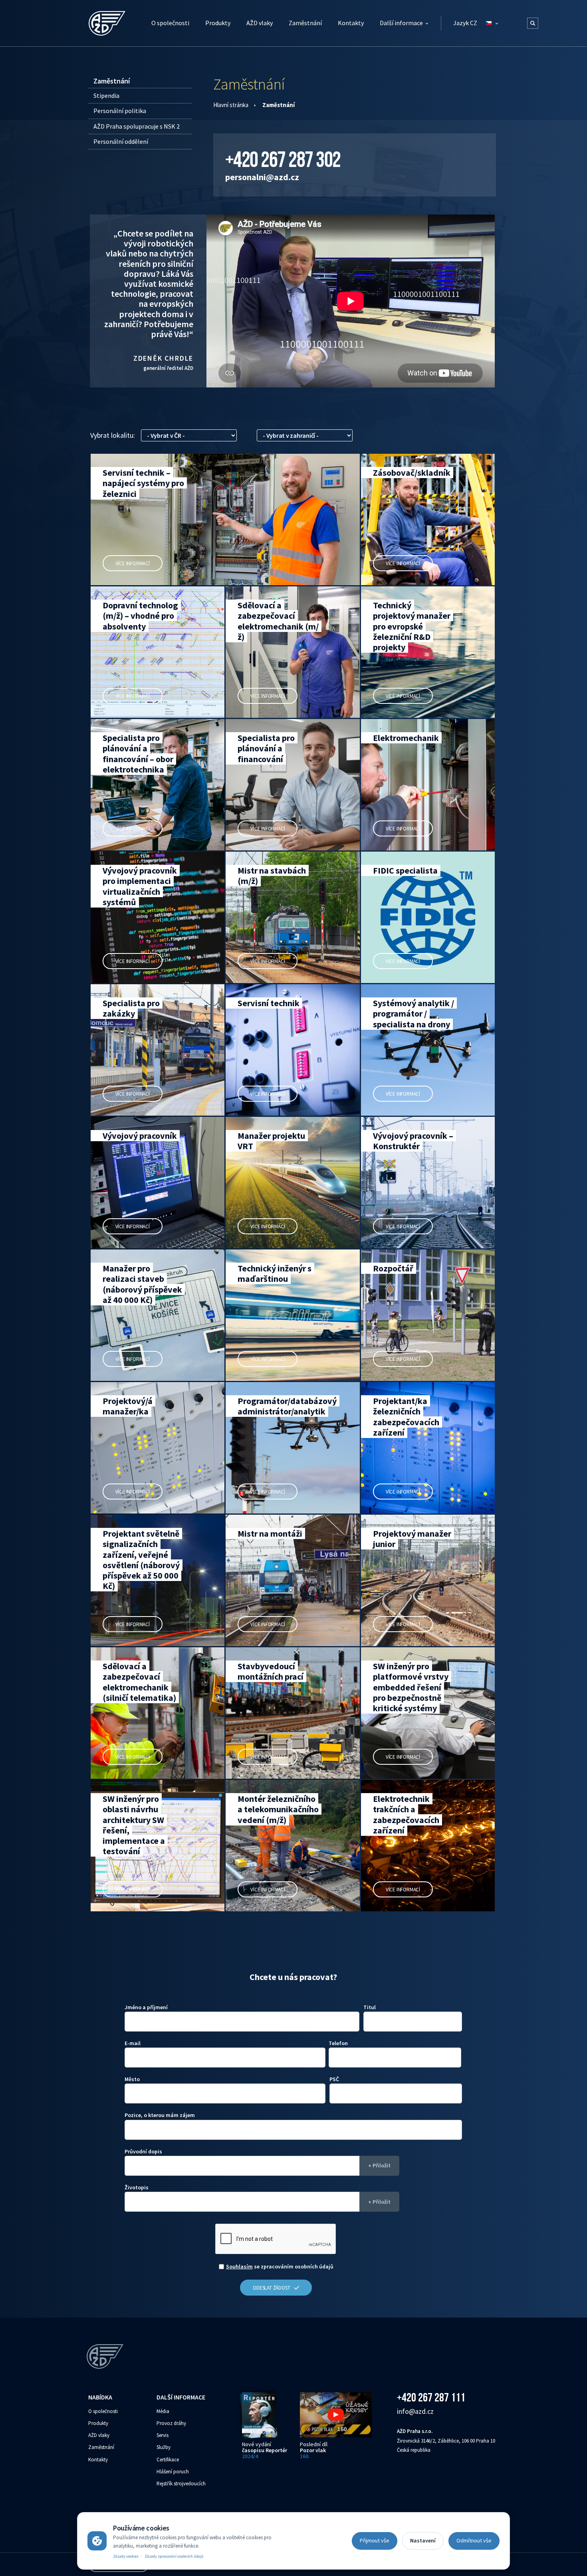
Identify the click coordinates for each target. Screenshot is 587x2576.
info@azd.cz (415, 2411)
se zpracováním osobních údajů (280, 2266)
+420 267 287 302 (283, 159)
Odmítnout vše (474, 2540)
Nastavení (423, 2540)
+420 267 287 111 (431, 2397)
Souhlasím (239, 2266)
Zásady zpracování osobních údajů (174, 2556)
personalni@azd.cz (262, 177)
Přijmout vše (375, 2540)
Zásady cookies (126, 2556)
